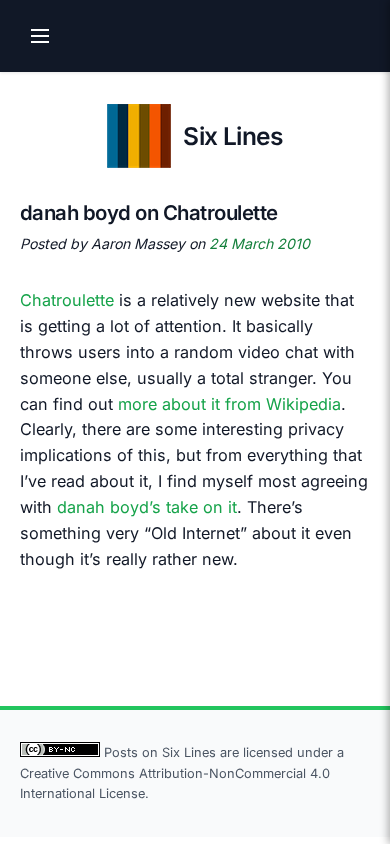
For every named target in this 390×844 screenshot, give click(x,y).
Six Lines (232, 136)
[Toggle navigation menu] (40, 36)
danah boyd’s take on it (147, 507)
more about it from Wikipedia (229, 404)
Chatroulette (67, 300)
